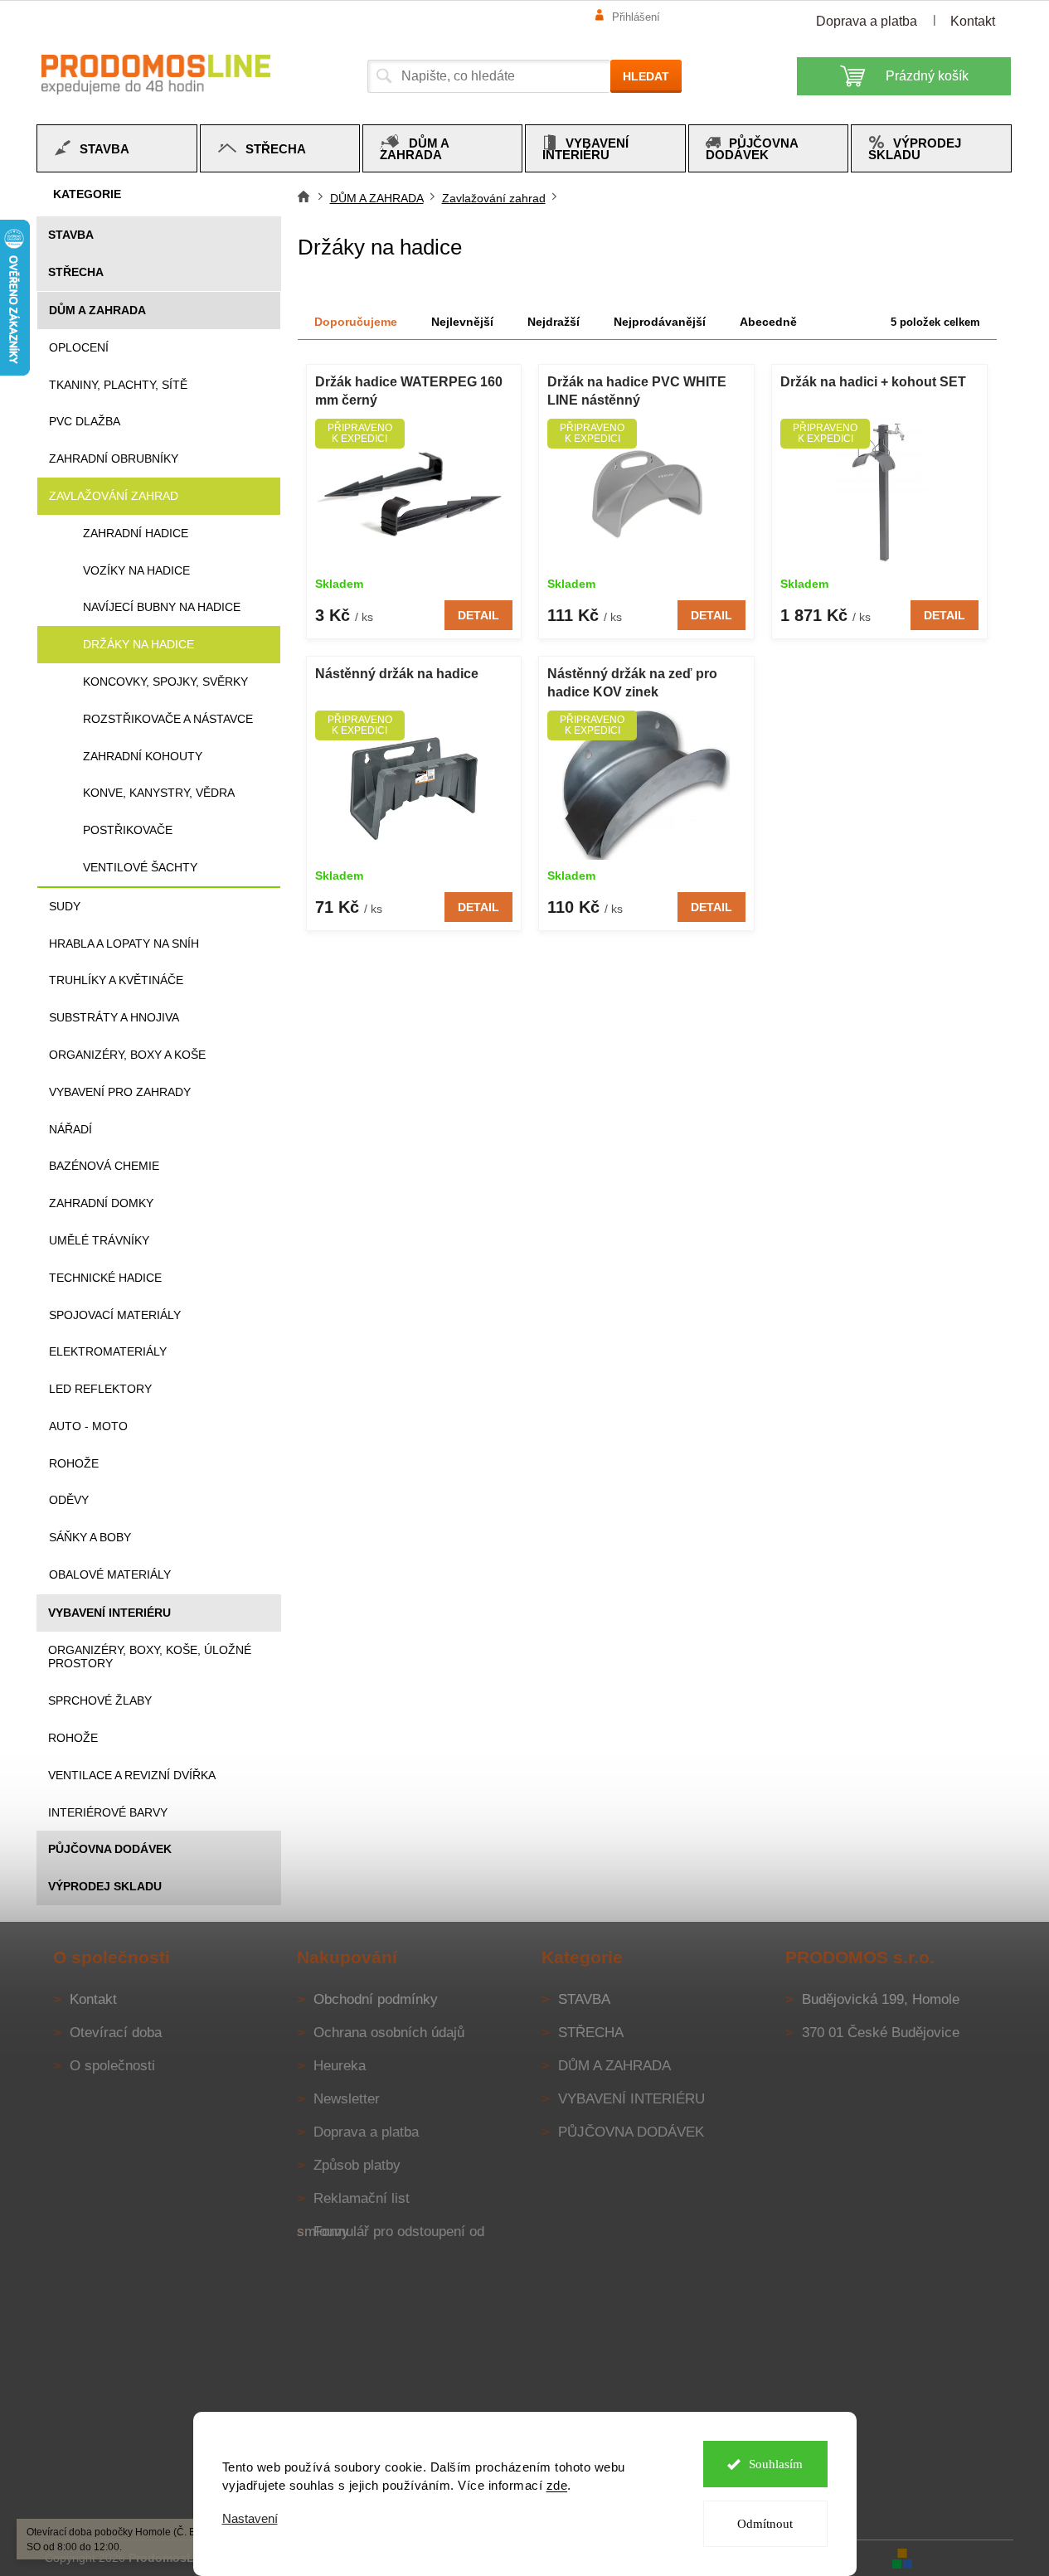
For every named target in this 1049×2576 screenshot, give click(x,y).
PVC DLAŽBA (85, 421)
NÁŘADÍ (70, 1129)
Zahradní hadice (136, 533)
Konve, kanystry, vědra (159, 793)
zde (557, 2485)
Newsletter (347, 2099)
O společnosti (112, 2066)
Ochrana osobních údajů (389, 2033)
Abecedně (768, 322)
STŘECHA (76, 272)
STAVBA (71, 235)
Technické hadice (105, 1278)
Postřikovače (128, 830)
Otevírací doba (116, 2033)
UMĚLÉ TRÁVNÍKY (99, 1240)
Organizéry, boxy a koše (127, 1055)
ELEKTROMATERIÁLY (108, 1351)
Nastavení (250, 2518)
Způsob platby (357, 2165)
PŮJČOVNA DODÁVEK (110, 1849)
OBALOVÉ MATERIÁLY (110, 1574)
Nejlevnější (462, 322)
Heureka (340, 2066)
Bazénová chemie (104, 1166)
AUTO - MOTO (88, 1426)
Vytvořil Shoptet (964, 2557)
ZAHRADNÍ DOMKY (101, 1203)
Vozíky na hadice (136, 570)
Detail (478, 615)
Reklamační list (362, 2198)
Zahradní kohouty (143, 756)
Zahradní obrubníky (114, 458)
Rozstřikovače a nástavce (168, 719)
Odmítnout (765, 2524)
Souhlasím (776, 2464)
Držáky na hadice (138, 644)
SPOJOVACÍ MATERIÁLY (115, 1315)
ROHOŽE (73, 1738)
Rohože (74, 1463)
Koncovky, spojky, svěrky (165, 682)
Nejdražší (554, 322)
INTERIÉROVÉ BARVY (108, 1812)
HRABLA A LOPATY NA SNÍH (124, 944)
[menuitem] (117, 148)
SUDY (65, 906)
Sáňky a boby (90, 1537)
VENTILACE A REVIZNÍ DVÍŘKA (132, 1775)
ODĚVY (69, 1500)
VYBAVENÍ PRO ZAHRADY (120, 1092)
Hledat (646, 76)
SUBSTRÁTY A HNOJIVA (114, 1017)
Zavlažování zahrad (114, 496)
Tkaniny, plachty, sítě (118, 385)
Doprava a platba (867, 21)
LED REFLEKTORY (100, 1389)
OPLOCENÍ (79, 347)
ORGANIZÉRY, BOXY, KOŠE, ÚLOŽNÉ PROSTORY (150, 1657)
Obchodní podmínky (376, 1999)
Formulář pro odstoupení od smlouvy (391, 2232)
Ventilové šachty (140, 867)
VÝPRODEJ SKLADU (105, 1886)
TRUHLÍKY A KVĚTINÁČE (116, 980)
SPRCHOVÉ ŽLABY (100, 1700)
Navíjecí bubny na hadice (162, 607)
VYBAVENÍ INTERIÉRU (109, 1613)
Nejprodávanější (660, 322)
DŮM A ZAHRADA (97, 310)
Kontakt (973, 21)
